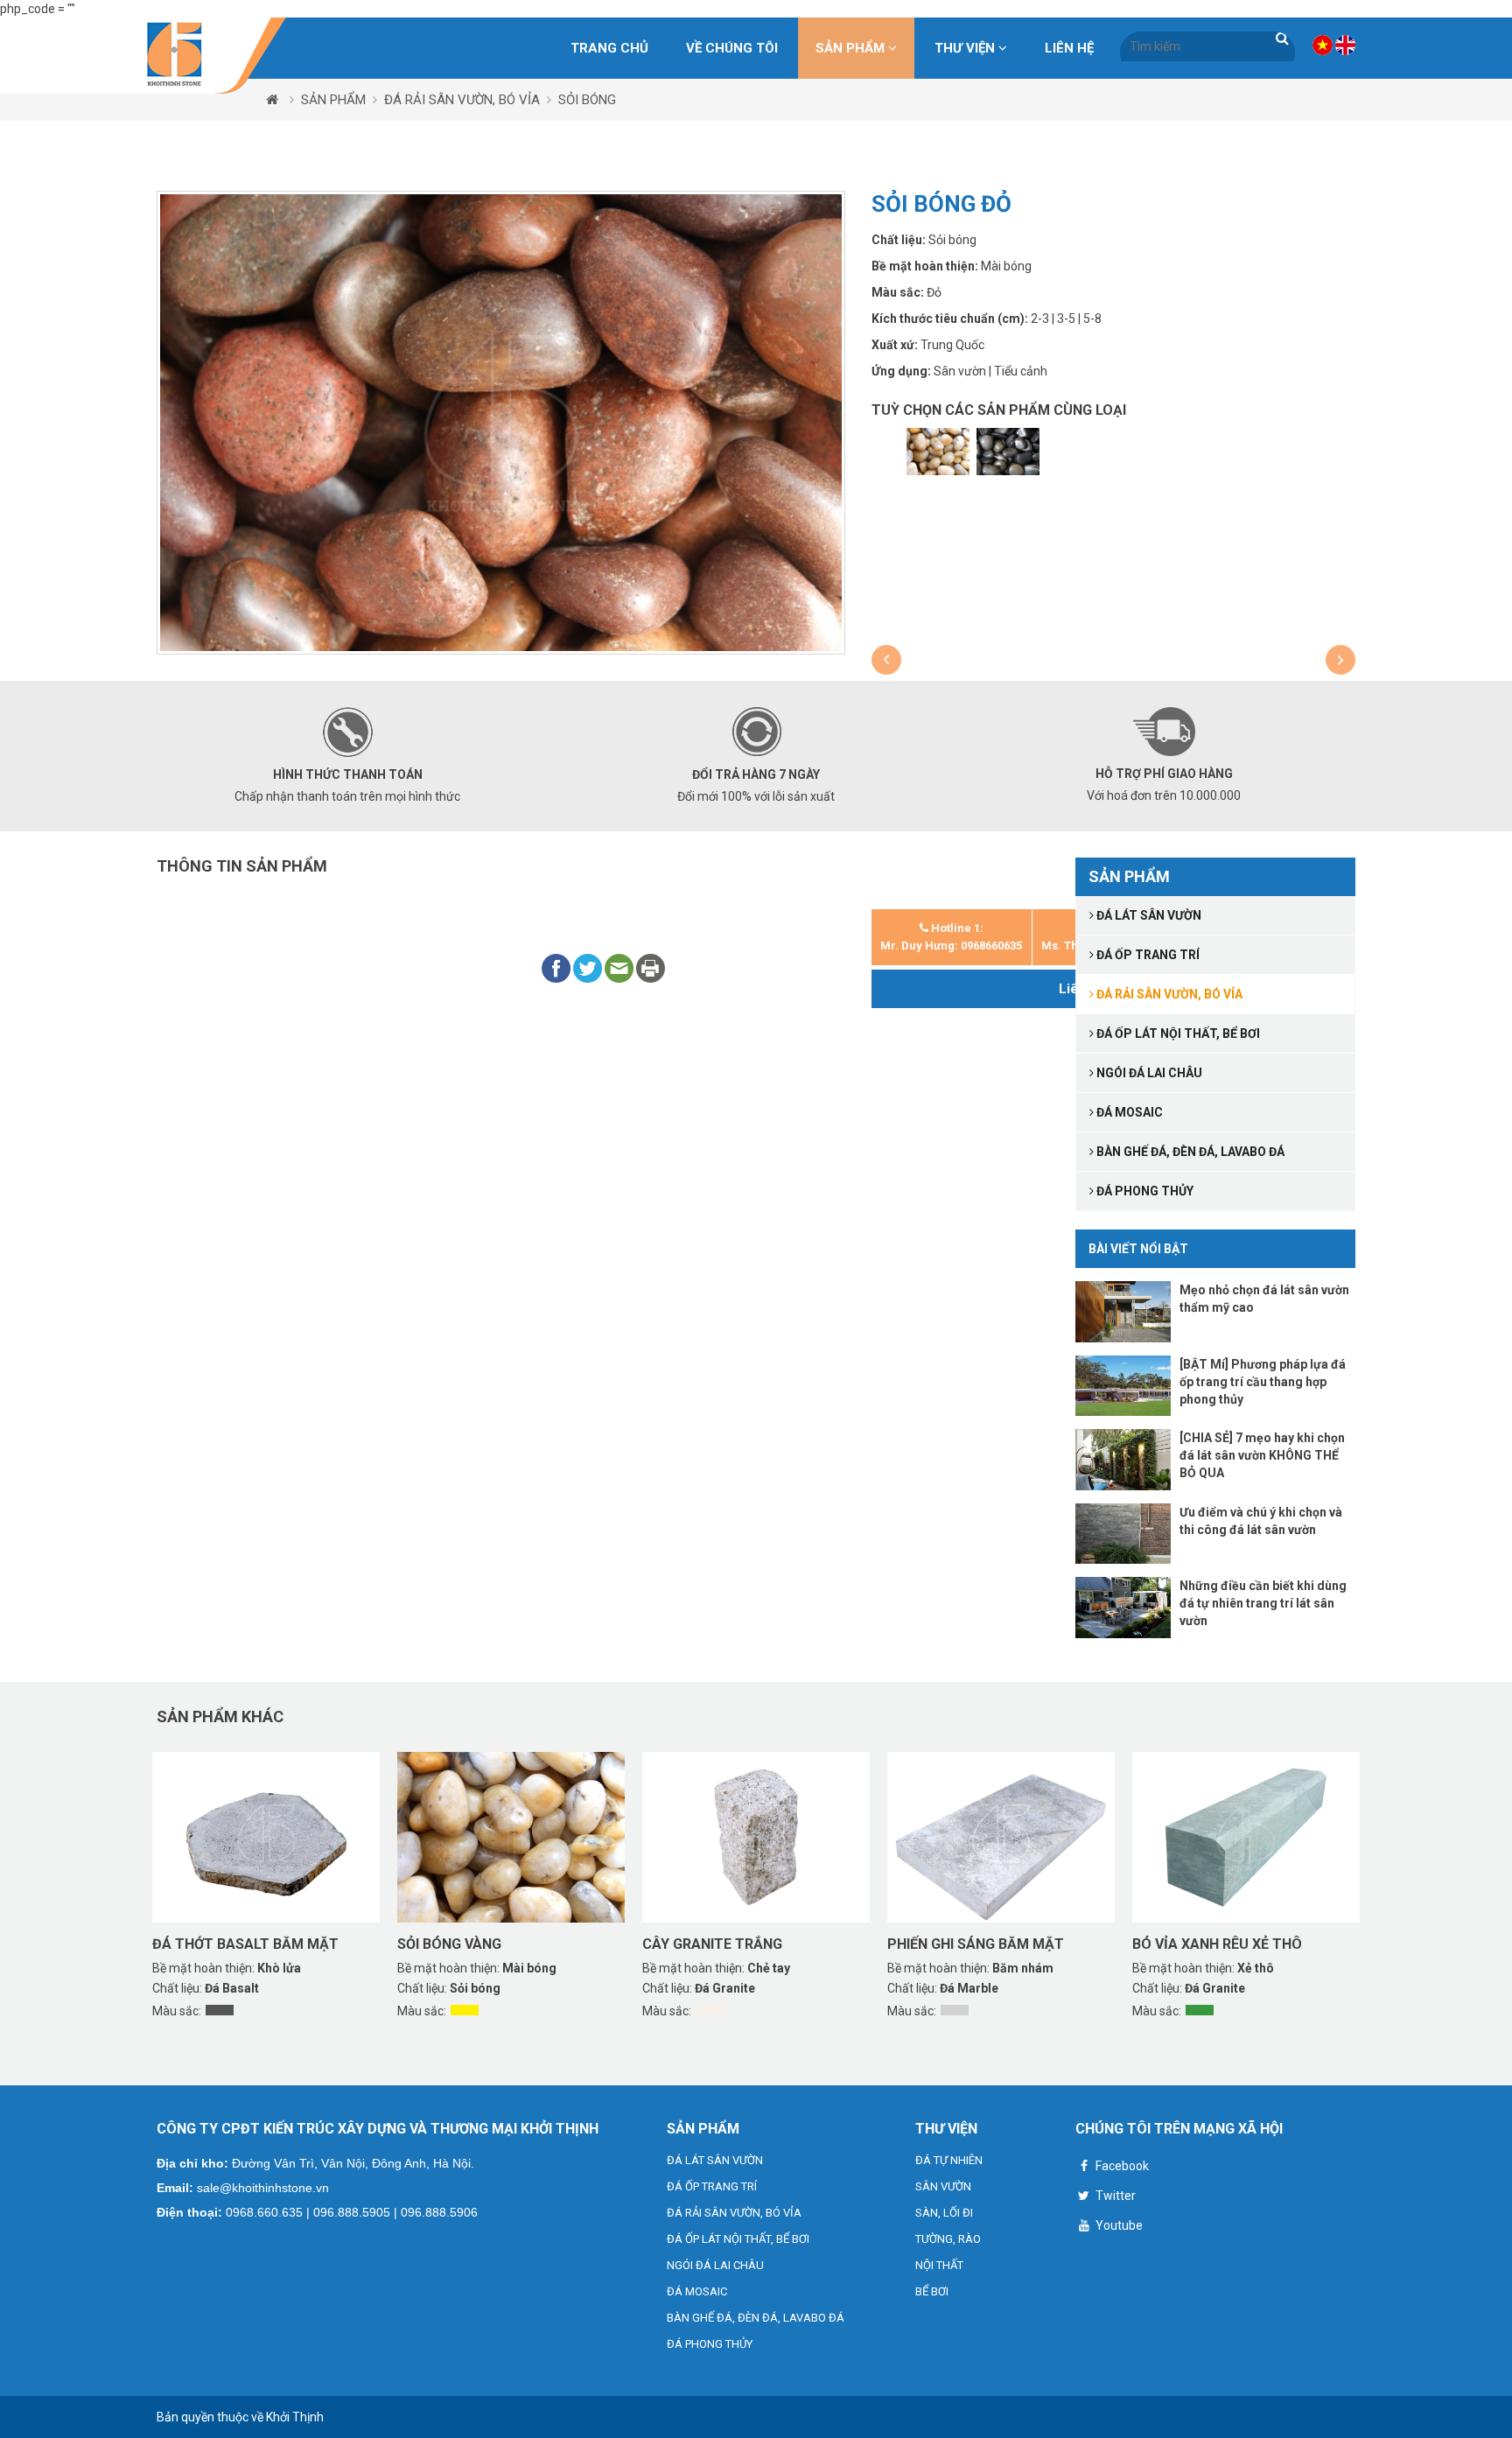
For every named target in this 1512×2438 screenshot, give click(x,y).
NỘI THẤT (939, 2265)
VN (1323, 45)
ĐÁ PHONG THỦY (710, 2344)
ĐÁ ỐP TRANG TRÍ (712, 2186)
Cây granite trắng (712, 1944)
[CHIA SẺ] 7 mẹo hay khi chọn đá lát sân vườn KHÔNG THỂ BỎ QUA (1262, 1455)
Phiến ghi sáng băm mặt (976, 1944)
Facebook (1121, 2166)
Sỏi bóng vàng (449, 1944)
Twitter (1114, 2196)
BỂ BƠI (932, 2291)
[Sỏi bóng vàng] (938, 452)
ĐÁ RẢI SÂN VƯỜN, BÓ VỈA (462, 100)
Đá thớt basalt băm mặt (245, 1944)
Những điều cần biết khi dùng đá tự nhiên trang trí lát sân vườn (1263, 1603)
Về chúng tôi (732, 48)
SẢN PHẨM (852, 48)
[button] (886, 660)
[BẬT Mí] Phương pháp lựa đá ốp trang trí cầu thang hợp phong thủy (1263, 1382)
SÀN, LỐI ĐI (944, 2213)
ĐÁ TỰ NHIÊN (949, 2160)
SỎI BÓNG (587, 100)
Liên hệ (1069, 48)
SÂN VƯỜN (943, 2186)
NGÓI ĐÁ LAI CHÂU (715, 2265)
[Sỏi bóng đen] (1008, 452)
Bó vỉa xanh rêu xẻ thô (1217, 1944)
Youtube (1118, 2225)
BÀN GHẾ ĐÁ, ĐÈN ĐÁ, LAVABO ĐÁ (756, 2318)
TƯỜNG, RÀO (948, 2239)
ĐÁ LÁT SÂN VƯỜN (715, 2160)
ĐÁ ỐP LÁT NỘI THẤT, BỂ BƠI (738, 2239)
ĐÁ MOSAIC (697, 2291)
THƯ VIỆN (966, 48)
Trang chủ (609, 48)
